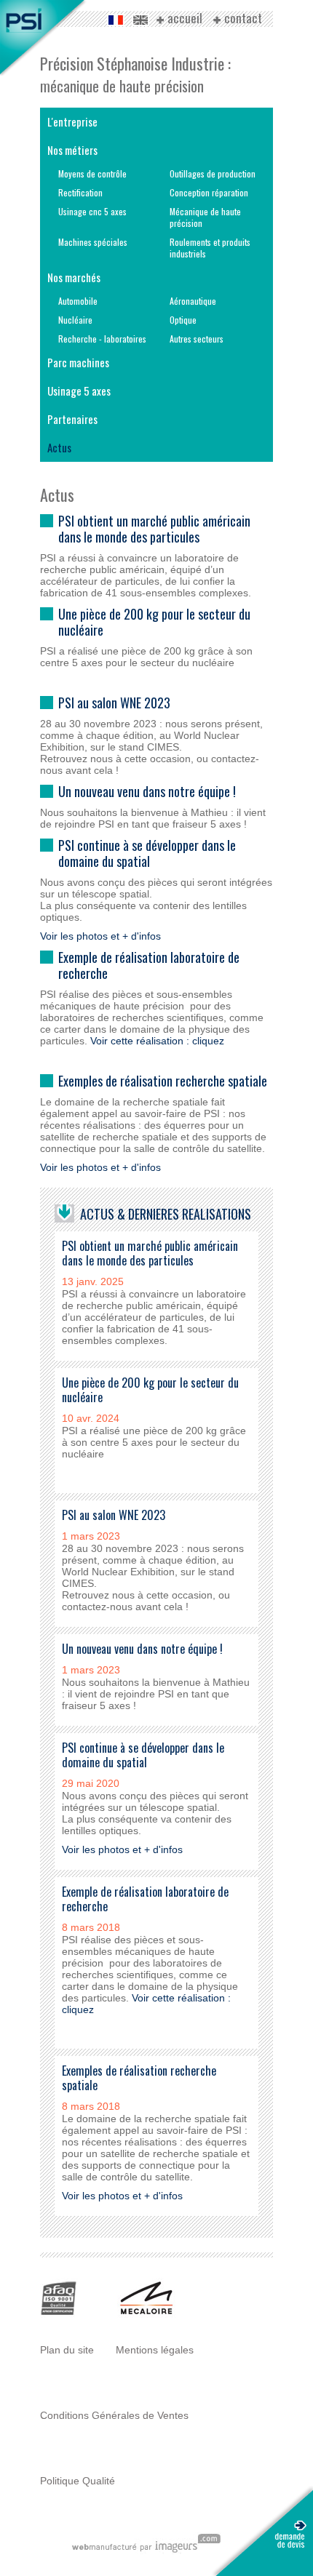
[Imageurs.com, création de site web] (146, 2551)
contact (243, 19)
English (140, 20)
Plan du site (67, 2350)
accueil (185, 19)
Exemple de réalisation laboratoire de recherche (149, 965)
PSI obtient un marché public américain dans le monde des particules (154, 529)
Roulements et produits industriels (210, 248)
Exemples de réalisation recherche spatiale (163, 1081)
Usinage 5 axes (79, 391)
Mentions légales (155, 2350)
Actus (59, 447)
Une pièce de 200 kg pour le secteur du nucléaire (154, 622)
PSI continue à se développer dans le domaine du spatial (147, 853)
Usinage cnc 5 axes (92, 211)
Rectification (80, 192)
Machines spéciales (93, 242)
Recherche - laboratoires (102, 339)
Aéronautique (193, 301)
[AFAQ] (59, 2314)
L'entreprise (72, 121)
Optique (183, 320)
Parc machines (78, 362)
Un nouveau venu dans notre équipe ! (147, 791)
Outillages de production (213, 173)
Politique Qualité (78, 2481)
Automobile (78, 301)
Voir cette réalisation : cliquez (157, 1041)
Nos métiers (72, 150)
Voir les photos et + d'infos (100, 936)
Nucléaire (75, 320)
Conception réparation (209, 192)
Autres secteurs (197, 339)
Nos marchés (74, 277)
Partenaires (72, 419)
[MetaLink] (146, 2314)
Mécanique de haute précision (205, 217)
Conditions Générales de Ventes (114, 2415)
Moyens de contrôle (92, 173)
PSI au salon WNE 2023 (114, 703)
